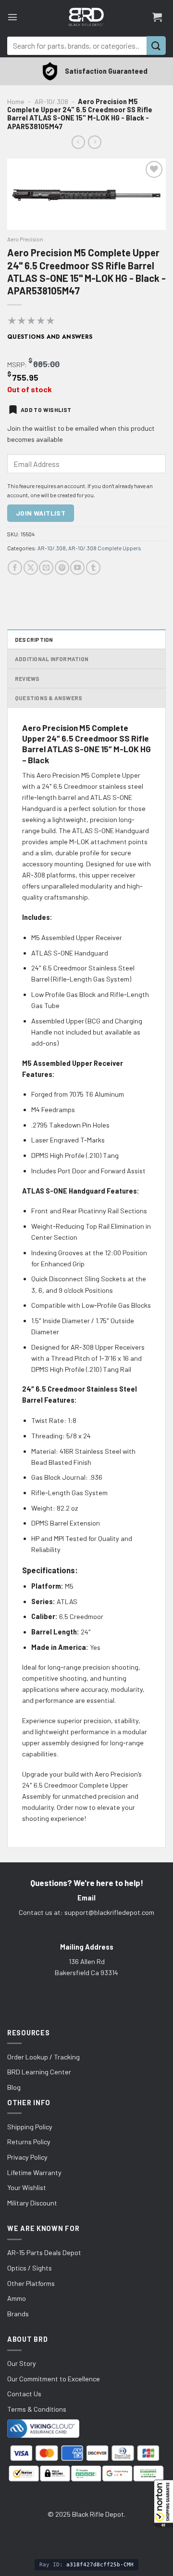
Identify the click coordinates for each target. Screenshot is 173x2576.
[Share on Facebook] (15, 568)
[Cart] (157, 17)
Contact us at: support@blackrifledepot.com (86, 1912)
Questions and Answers (50, 337)
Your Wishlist (27, 2187)
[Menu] (12, 17)
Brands (18, 2314)
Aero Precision (25, 239)
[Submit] (156, 46)
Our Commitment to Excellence (54, 2379)
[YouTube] (77, 568)
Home (16, 101)
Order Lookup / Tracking (43, 2057)
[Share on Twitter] (31, 568)
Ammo (17, 2298)
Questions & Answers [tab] (49, 698)
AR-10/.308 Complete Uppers (105, 548)
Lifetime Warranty (34, 2172)
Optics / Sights (30, 2268)
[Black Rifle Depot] (86, 17)
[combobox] (77, 46)
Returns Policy (29, 2142)
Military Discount (32, 2203)
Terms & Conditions (37, 2409)
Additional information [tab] (52, 659)
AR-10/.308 (51, 101)
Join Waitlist (41, 513)
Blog (14, 2087)
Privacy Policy (27, 2157)
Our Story (22, 2363)
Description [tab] (34, 639)
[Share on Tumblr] (93, 568)
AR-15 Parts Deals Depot (44, 2252)
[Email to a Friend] (46, 568)
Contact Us (24, 2394)
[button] (163, 2504)
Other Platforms (31, 2283)
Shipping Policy (30, 2127)
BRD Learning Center (39, 2072)
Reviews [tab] (27, 678)
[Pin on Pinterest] (62, 568)
